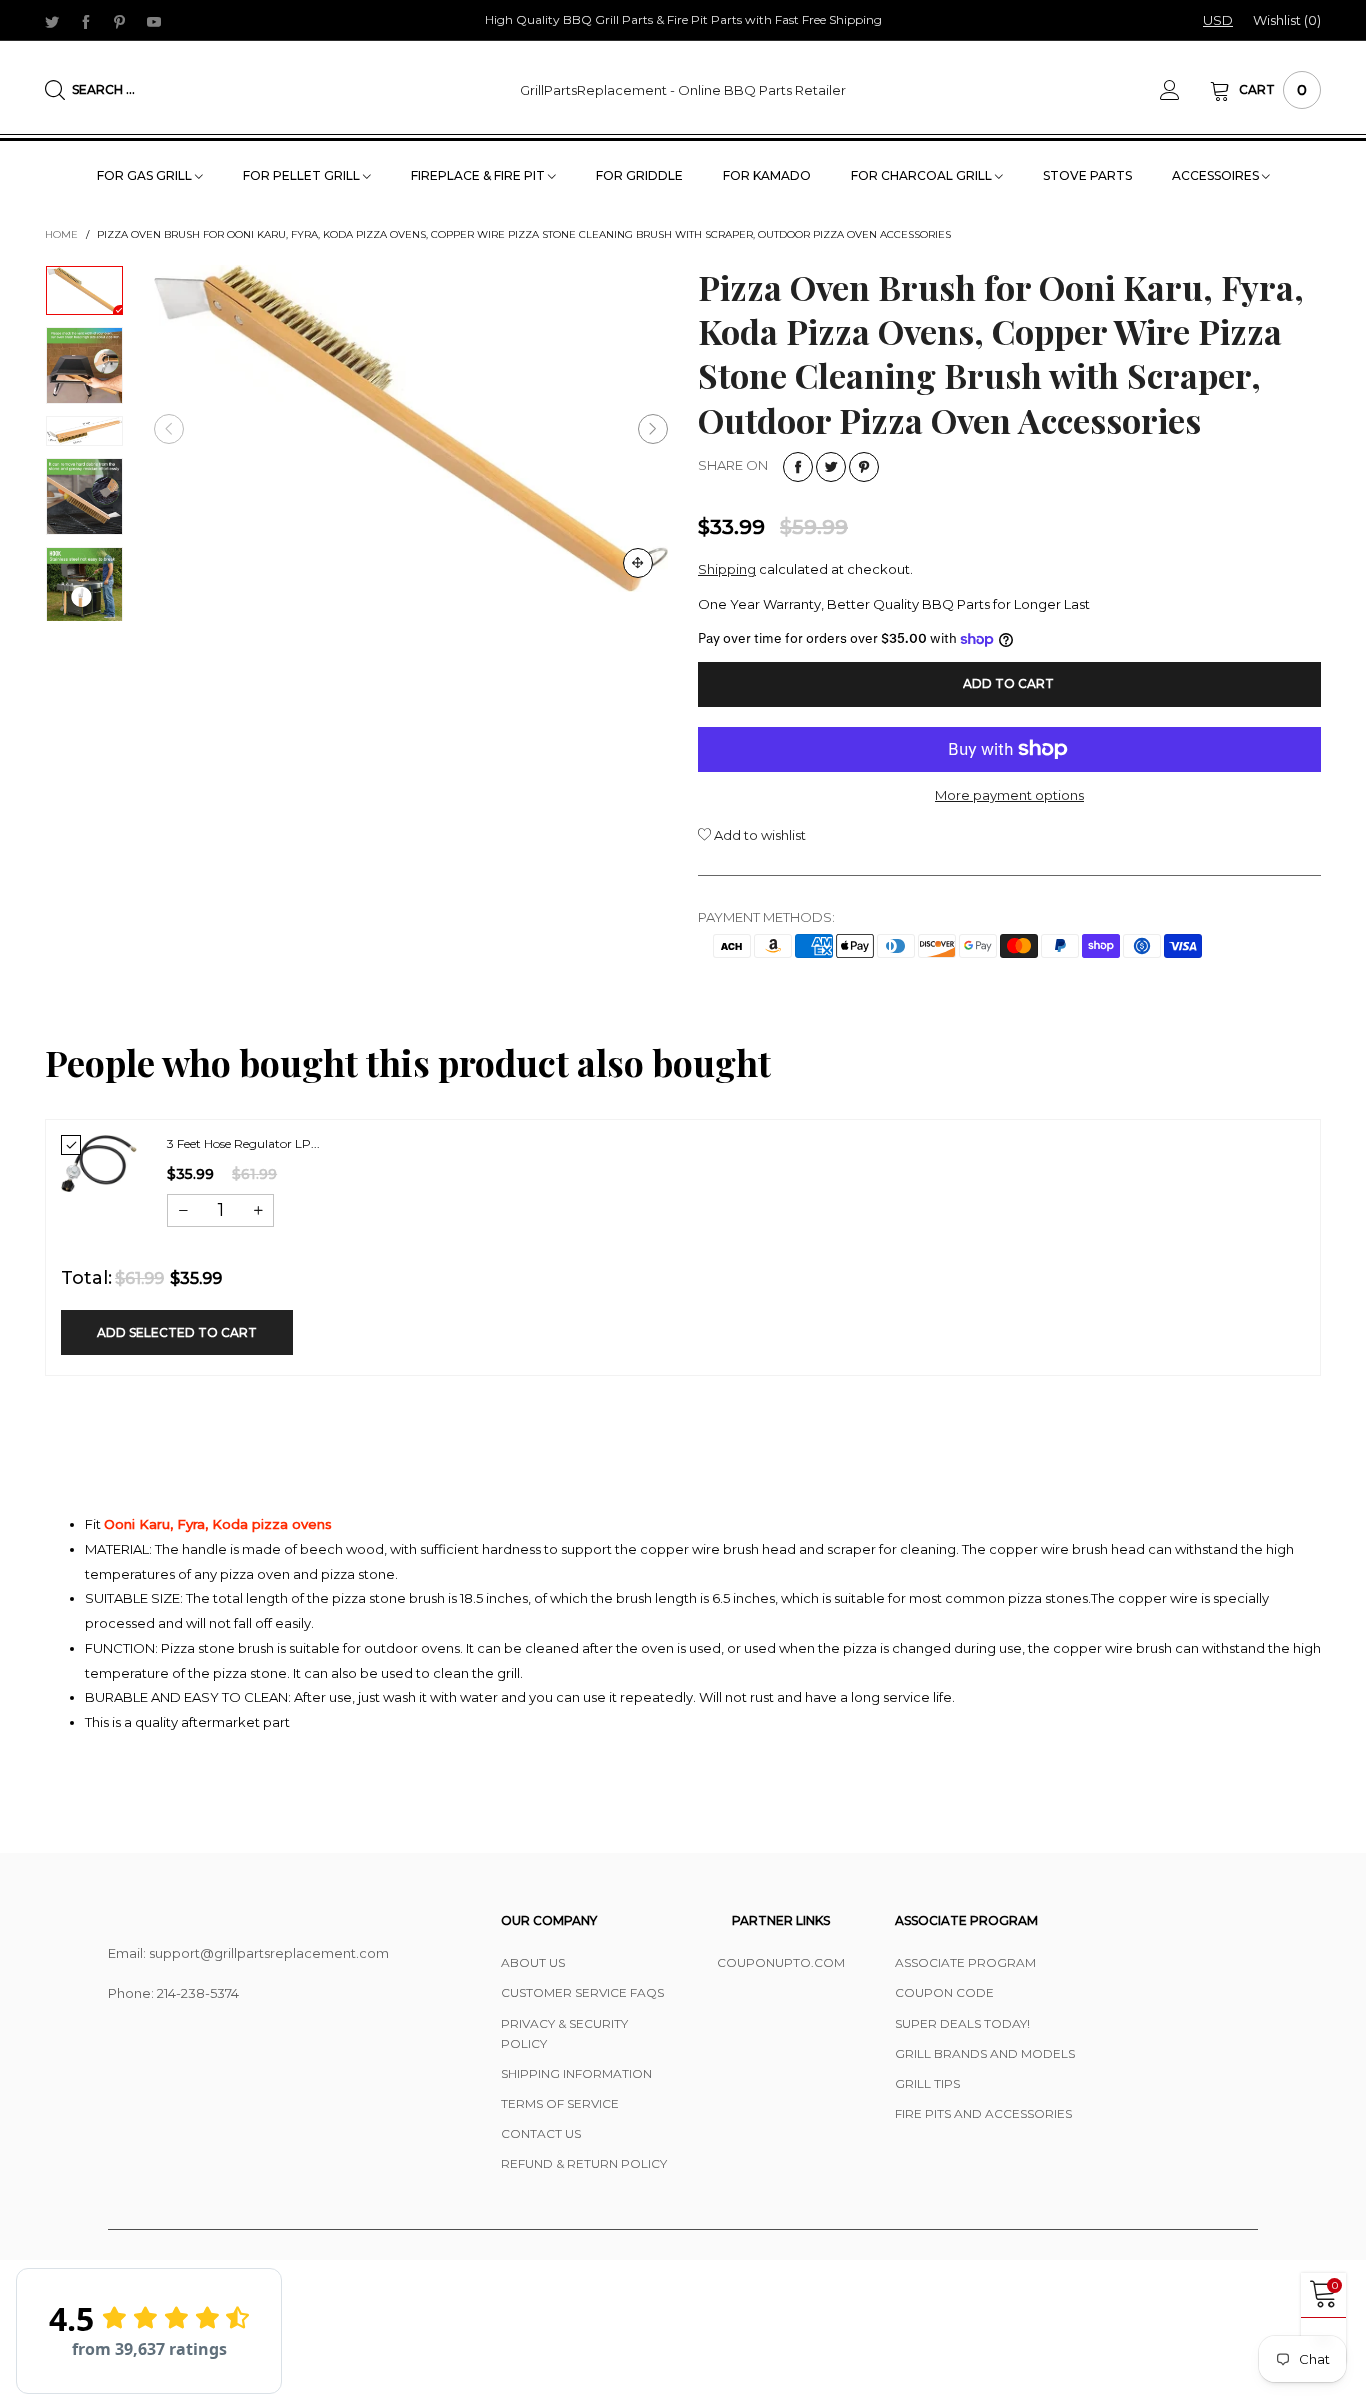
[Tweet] (831, 467)
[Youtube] (154, 21)
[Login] (1185, 90)
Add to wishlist (758, 835)
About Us (533, 1962)
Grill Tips (927, 2083)
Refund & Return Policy (584, 2163)
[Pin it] (864, 467)
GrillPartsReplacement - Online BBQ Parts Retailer (683, 90)
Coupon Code (944, 1992)
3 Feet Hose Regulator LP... (243, 1143)
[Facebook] (86, 21)
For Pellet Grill (303, 175)
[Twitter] (52, 21)
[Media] (638, 563)
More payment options (1009, 795)
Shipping (727, 569)
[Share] (798, 467)
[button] (169, 429)
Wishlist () (1287, 20)
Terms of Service (560, 2103)
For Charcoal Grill (923, 175)
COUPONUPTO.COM (781, 1962)
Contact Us (541, 2133)
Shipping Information (576, 2073)
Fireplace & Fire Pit (479, 175)
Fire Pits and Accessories (983, 2113)
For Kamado (767, 175)
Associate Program (965, 1962)
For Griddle (639, 175)
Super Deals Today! (962, 2023)
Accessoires (1217, 175)
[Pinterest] (120, 21)
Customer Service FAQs (582, 1992)
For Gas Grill (146, 175)
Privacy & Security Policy (564, 2033)
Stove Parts (1087, 175)
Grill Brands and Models (985, 2053)
